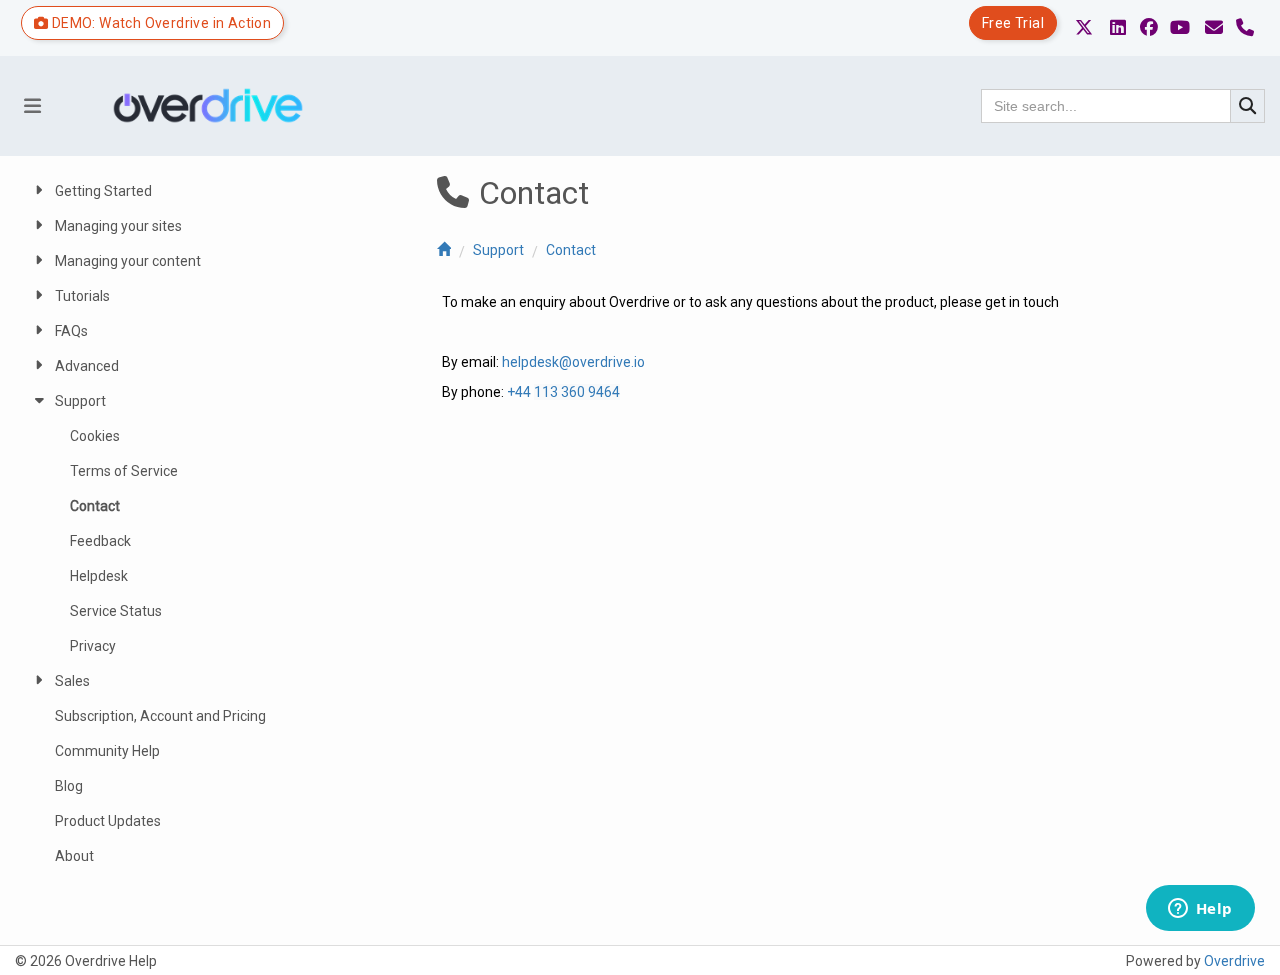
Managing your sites (118, 226)
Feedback (100, 541)
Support (498, 250)
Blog (69, 786)
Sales (72, 681)
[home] (444, 250)
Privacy (93, 646)
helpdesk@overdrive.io (573, 362)
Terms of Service (124, 471)
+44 (520, 392)
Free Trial (1013, 23)
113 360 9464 (577, 392)
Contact (571, 250)
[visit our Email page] (1214, 28)
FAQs (71, 331)
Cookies (95, 436)
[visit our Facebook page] (1149, 28)
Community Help (107, 751)
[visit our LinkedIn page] (1118, 28)
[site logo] (215, 106)
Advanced (87, 366)
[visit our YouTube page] (1180, 28)
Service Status (116, 611)
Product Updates (108, 821)
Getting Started (103, 191)
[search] (1248, 106)
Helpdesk (99, 576)
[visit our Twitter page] (1084, 28)
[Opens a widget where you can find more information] (1200, 910)
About (74, 856)
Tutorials (82, 296)
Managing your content (128, 261)
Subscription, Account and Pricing (160, 716)
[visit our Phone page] (1245, 28)
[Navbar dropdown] (32, 106)
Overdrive (1234, 961)
